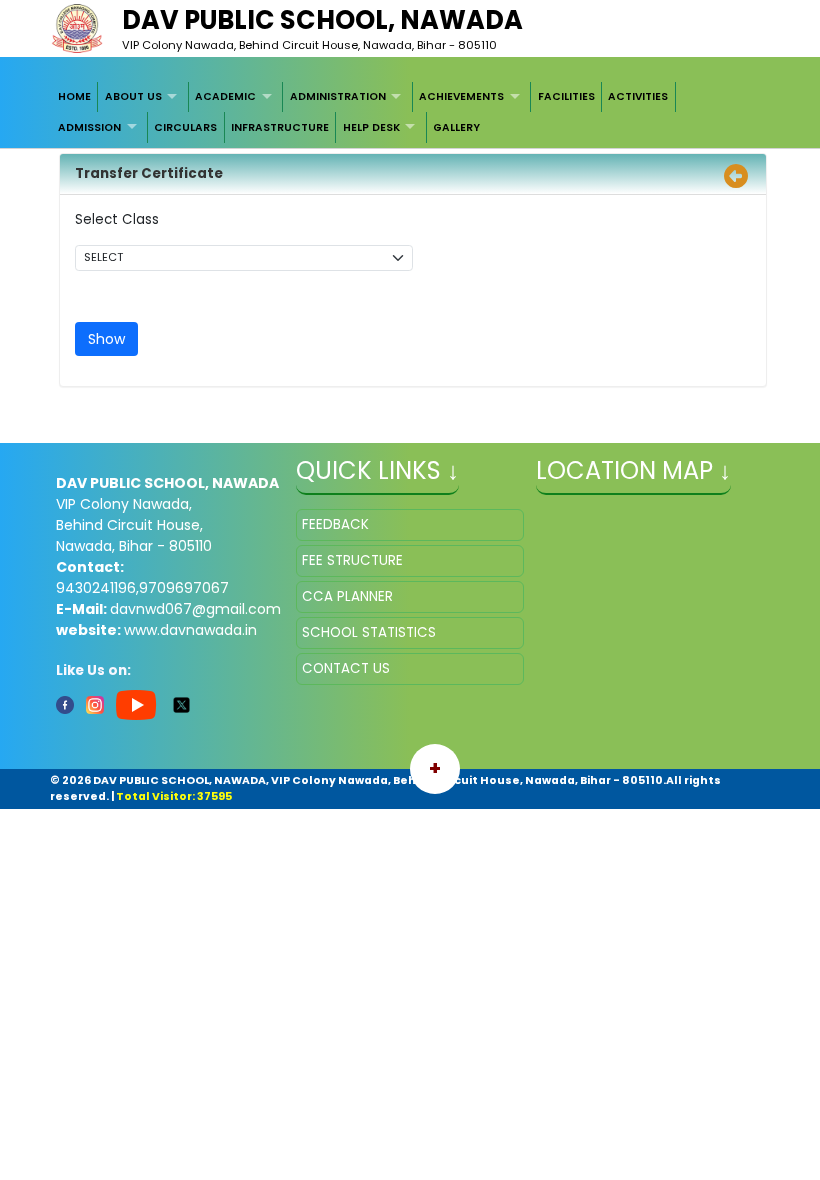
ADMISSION (89, 127)
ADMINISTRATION (338, 96)
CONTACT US (346, 668)
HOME (74, 96)
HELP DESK (371, 127)
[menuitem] (75, 97)
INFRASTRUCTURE (280, 127)
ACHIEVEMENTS (461, 96)
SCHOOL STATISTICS (369, 632)
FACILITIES (566, 96)
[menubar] (410, 112)
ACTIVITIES (638, 96)
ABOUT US (133, 96)
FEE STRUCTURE (352, 560)
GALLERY (456, 127)
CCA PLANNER (347, 596)
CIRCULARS (185, 127)
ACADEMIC (225, 96)
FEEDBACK (335, 524)
